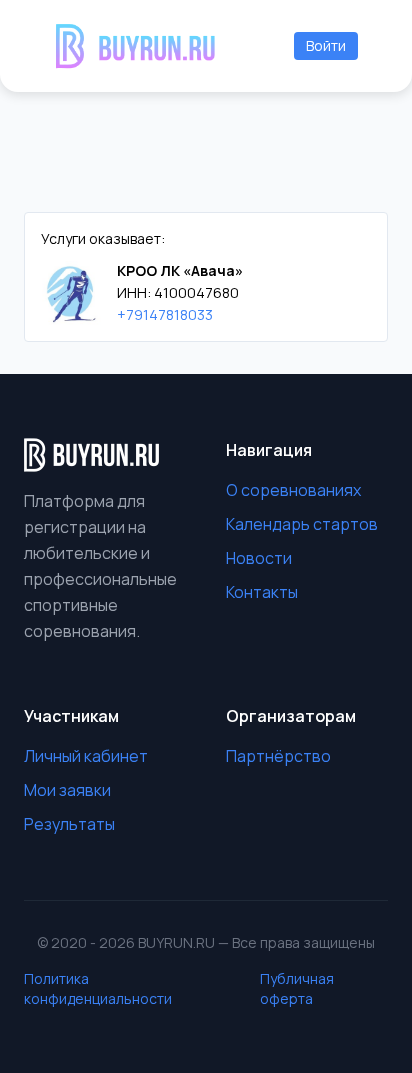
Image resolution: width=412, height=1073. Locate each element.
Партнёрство (278, 756)
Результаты (69, 824)
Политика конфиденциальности (98, 988)
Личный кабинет (86, 756)
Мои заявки (67, 790)
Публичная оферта (297, 988)
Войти (326, 45)
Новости (259, 558)
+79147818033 (165, 314)
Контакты (262, 592)
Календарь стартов (302, 524)
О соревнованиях (293, 490)
